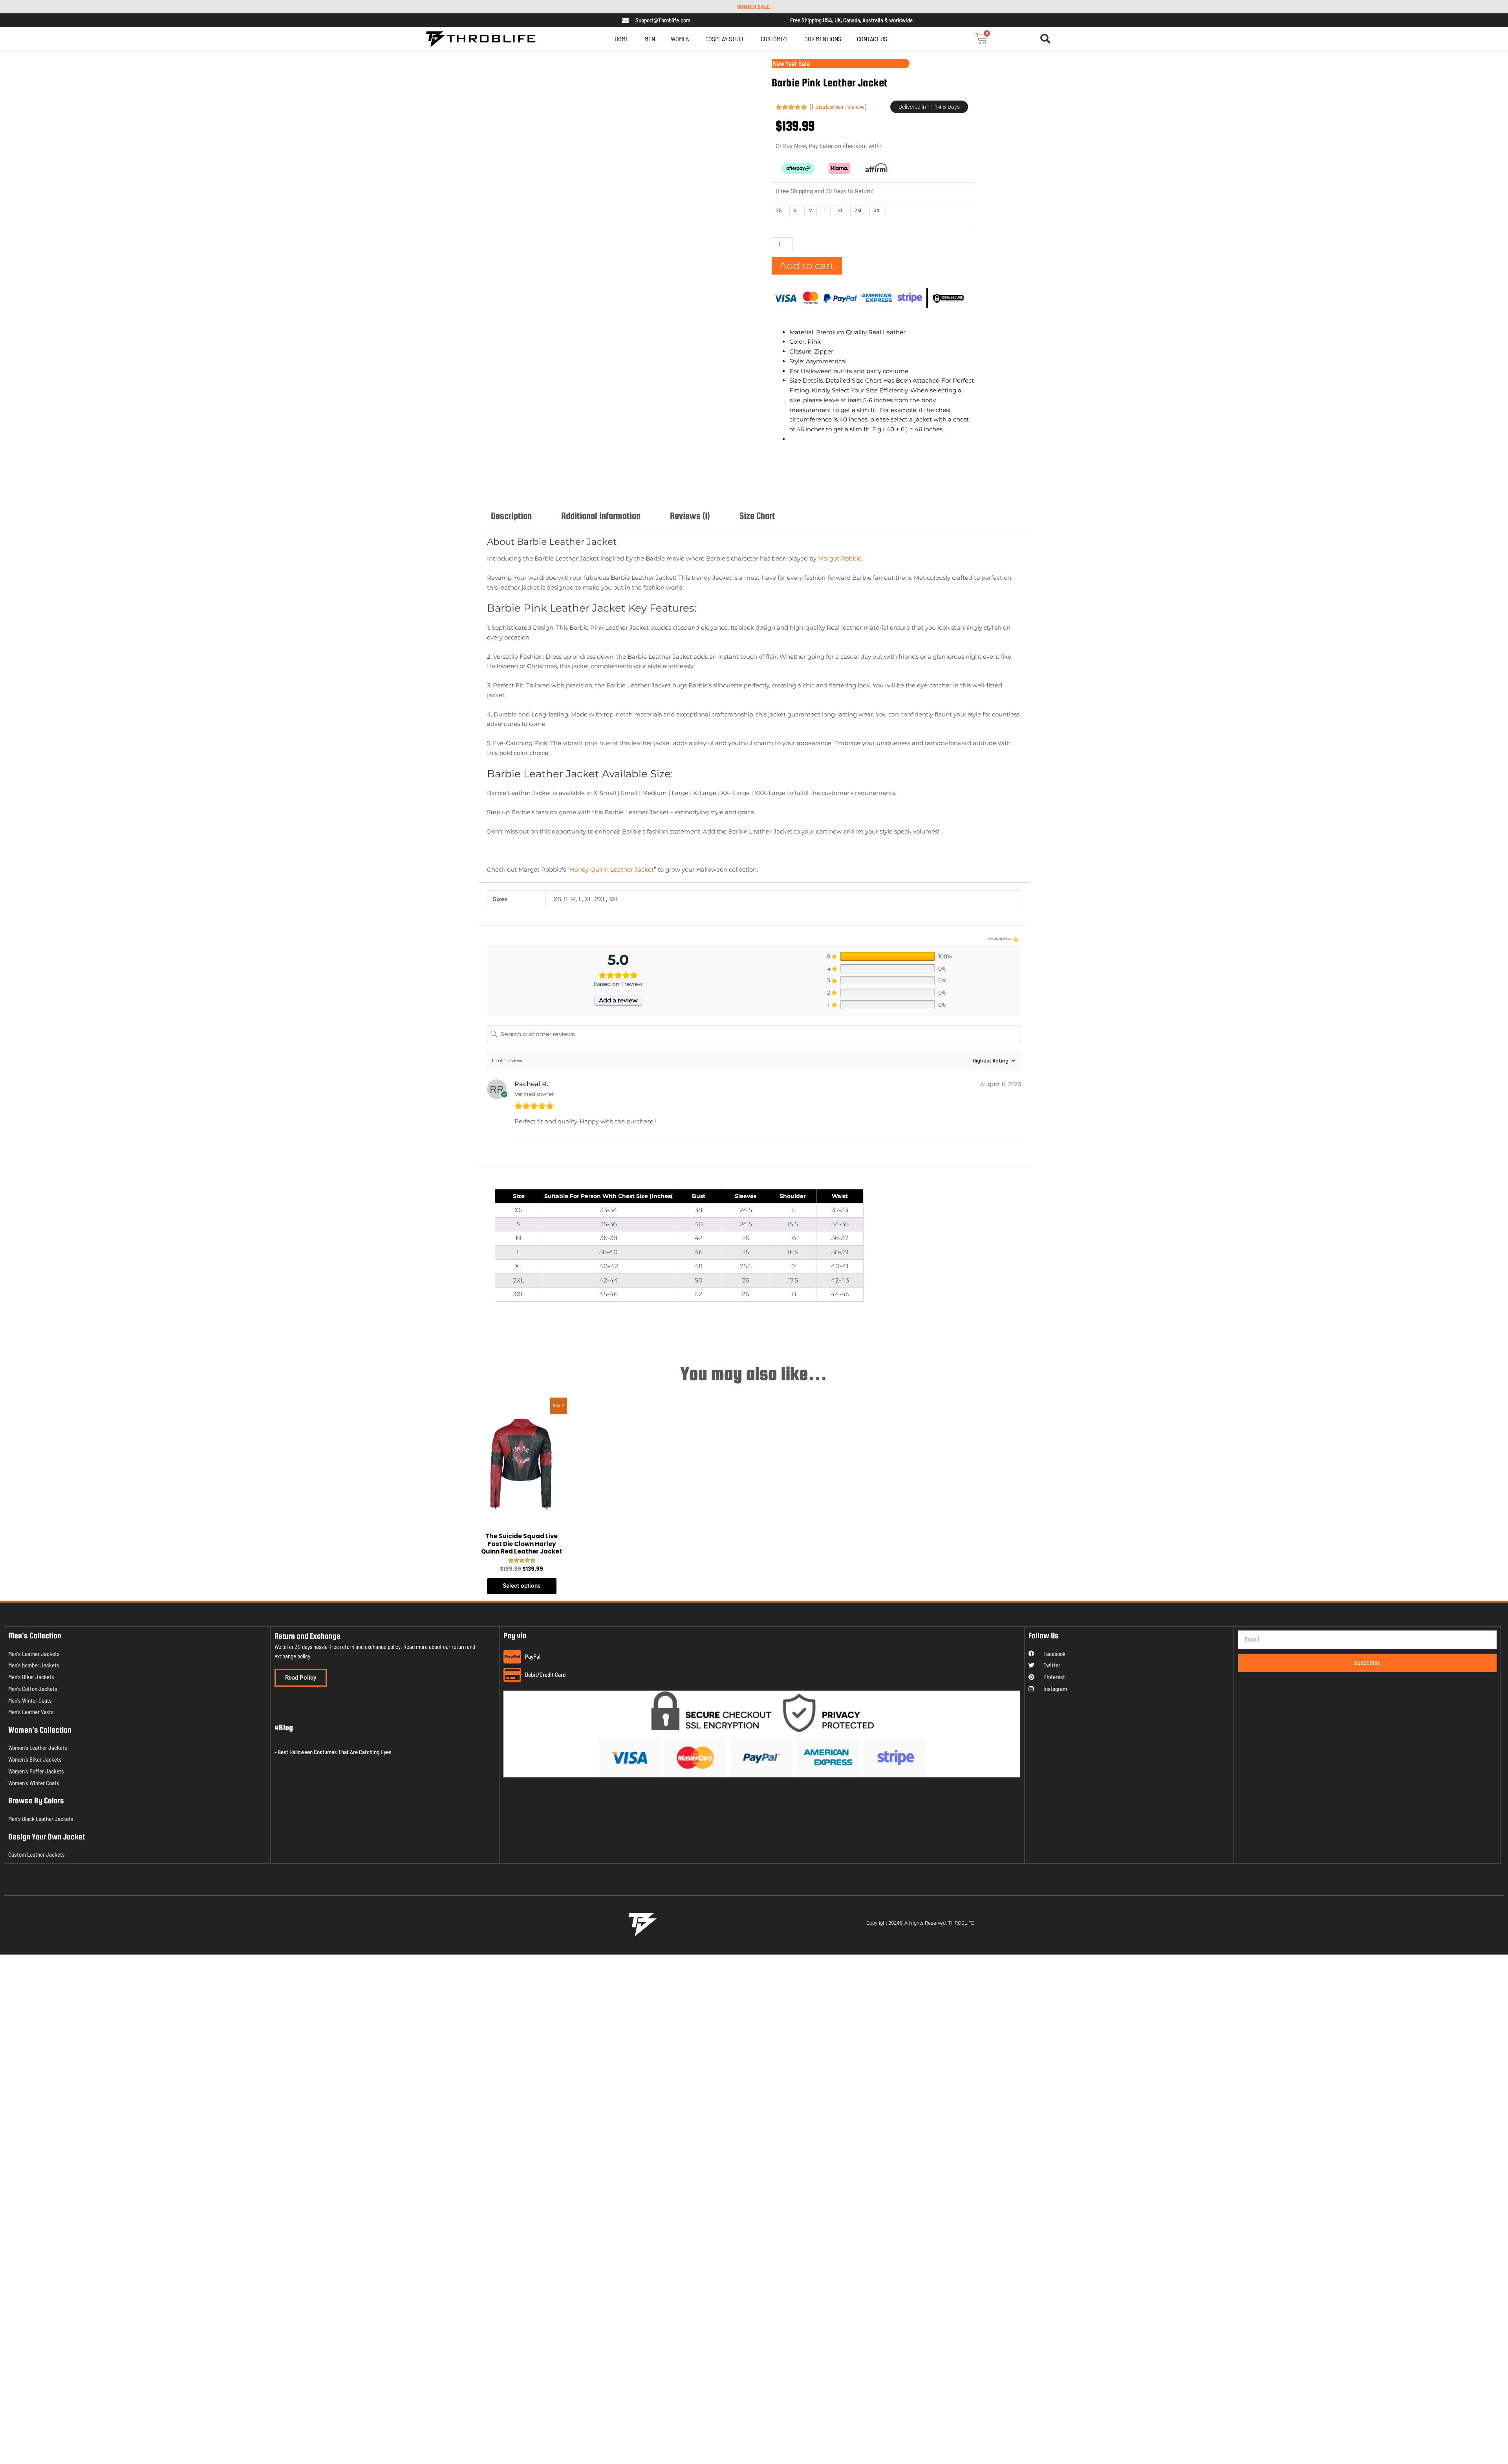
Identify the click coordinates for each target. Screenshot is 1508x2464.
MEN (634, 39)
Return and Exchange (307, 1162)
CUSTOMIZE (782, 39)
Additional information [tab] (601, 488)
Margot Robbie (840, 531)
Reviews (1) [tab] (690, 488)
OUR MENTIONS (838, 39)
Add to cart (807, 264)
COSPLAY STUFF (725, 39)
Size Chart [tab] (757, 488)
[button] (1045, 39)
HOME (606, 39)
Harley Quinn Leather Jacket (612, 842)
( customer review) (838, 107)
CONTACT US (888, 39)
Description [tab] (511, 488)
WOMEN (672, 39)
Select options (522, 1112)
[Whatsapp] (22, 2444)
